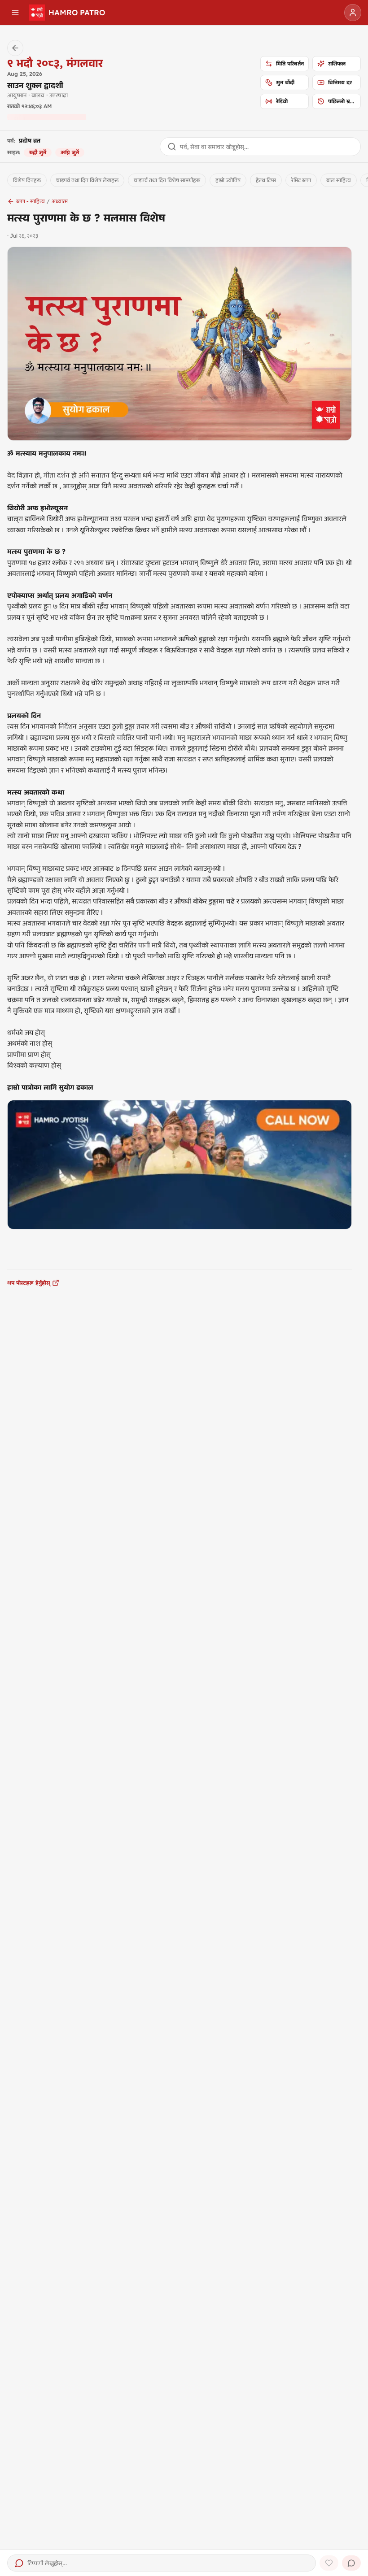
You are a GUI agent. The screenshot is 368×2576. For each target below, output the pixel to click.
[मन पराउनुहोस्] (329, 2563)
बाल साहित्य (339, 180)
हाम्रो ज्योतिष (228, 180)
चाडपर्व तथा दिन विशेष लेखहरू (87, 180)
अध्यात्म (60, 201)
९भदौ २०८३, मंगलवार (55, 63)
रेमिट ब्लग (301, 180)
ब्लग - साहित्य (31, 201)
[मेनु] (15, 13)
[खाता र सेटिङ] (353, 13)
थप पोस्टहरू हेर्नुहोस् (29, 1283)
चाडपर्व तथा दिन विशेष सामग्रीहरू (167, 180)
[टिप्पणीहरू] (351, 2563)
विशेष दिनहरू (27, 180)
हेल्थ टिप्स (266, 180)
